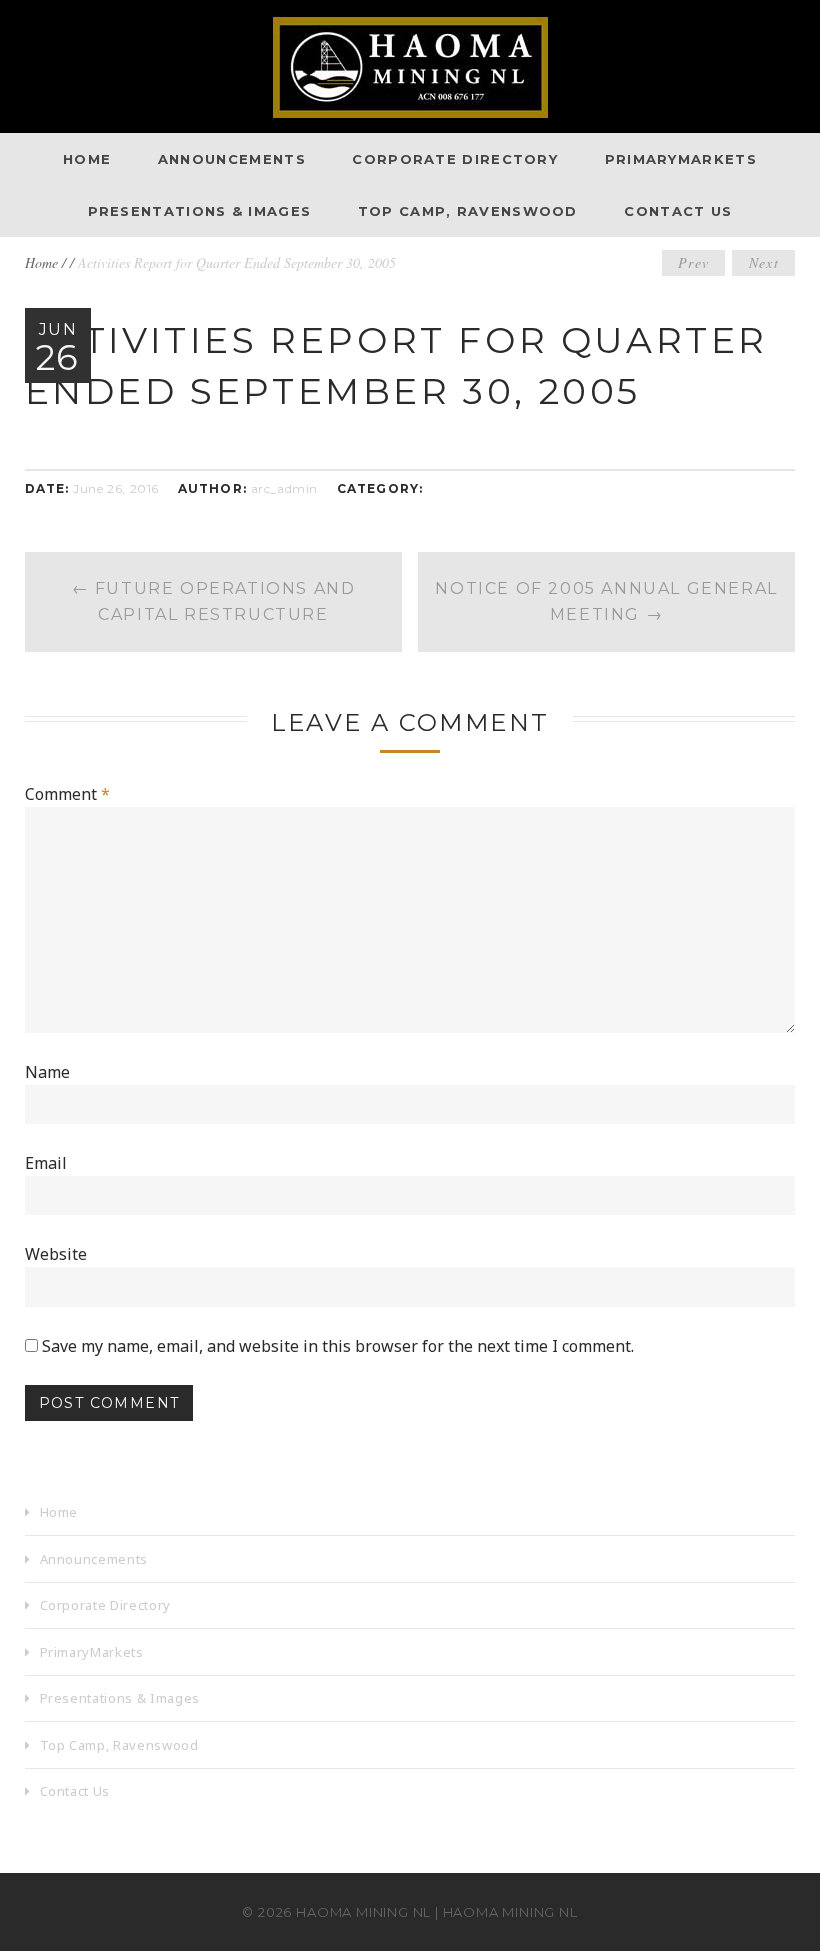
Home (87, 159)
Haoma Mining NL (363, 1912)
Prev (694, 262)
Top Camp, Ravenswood (468, 211)
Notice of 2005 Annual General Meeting (606, 601)
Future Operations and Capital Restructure (214, 601)
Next (764, 262)
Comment (67, 794)
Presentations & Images (200, 211)
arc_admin (284, 488)
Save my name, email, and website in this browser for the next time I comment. (338, 1346)
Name (47, 1072)
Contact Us (678, 211)
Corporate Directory (455, 159)
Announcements (232, 159)
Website (56, 1254)
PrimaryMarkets (681, 159)
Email (46, 1163)
